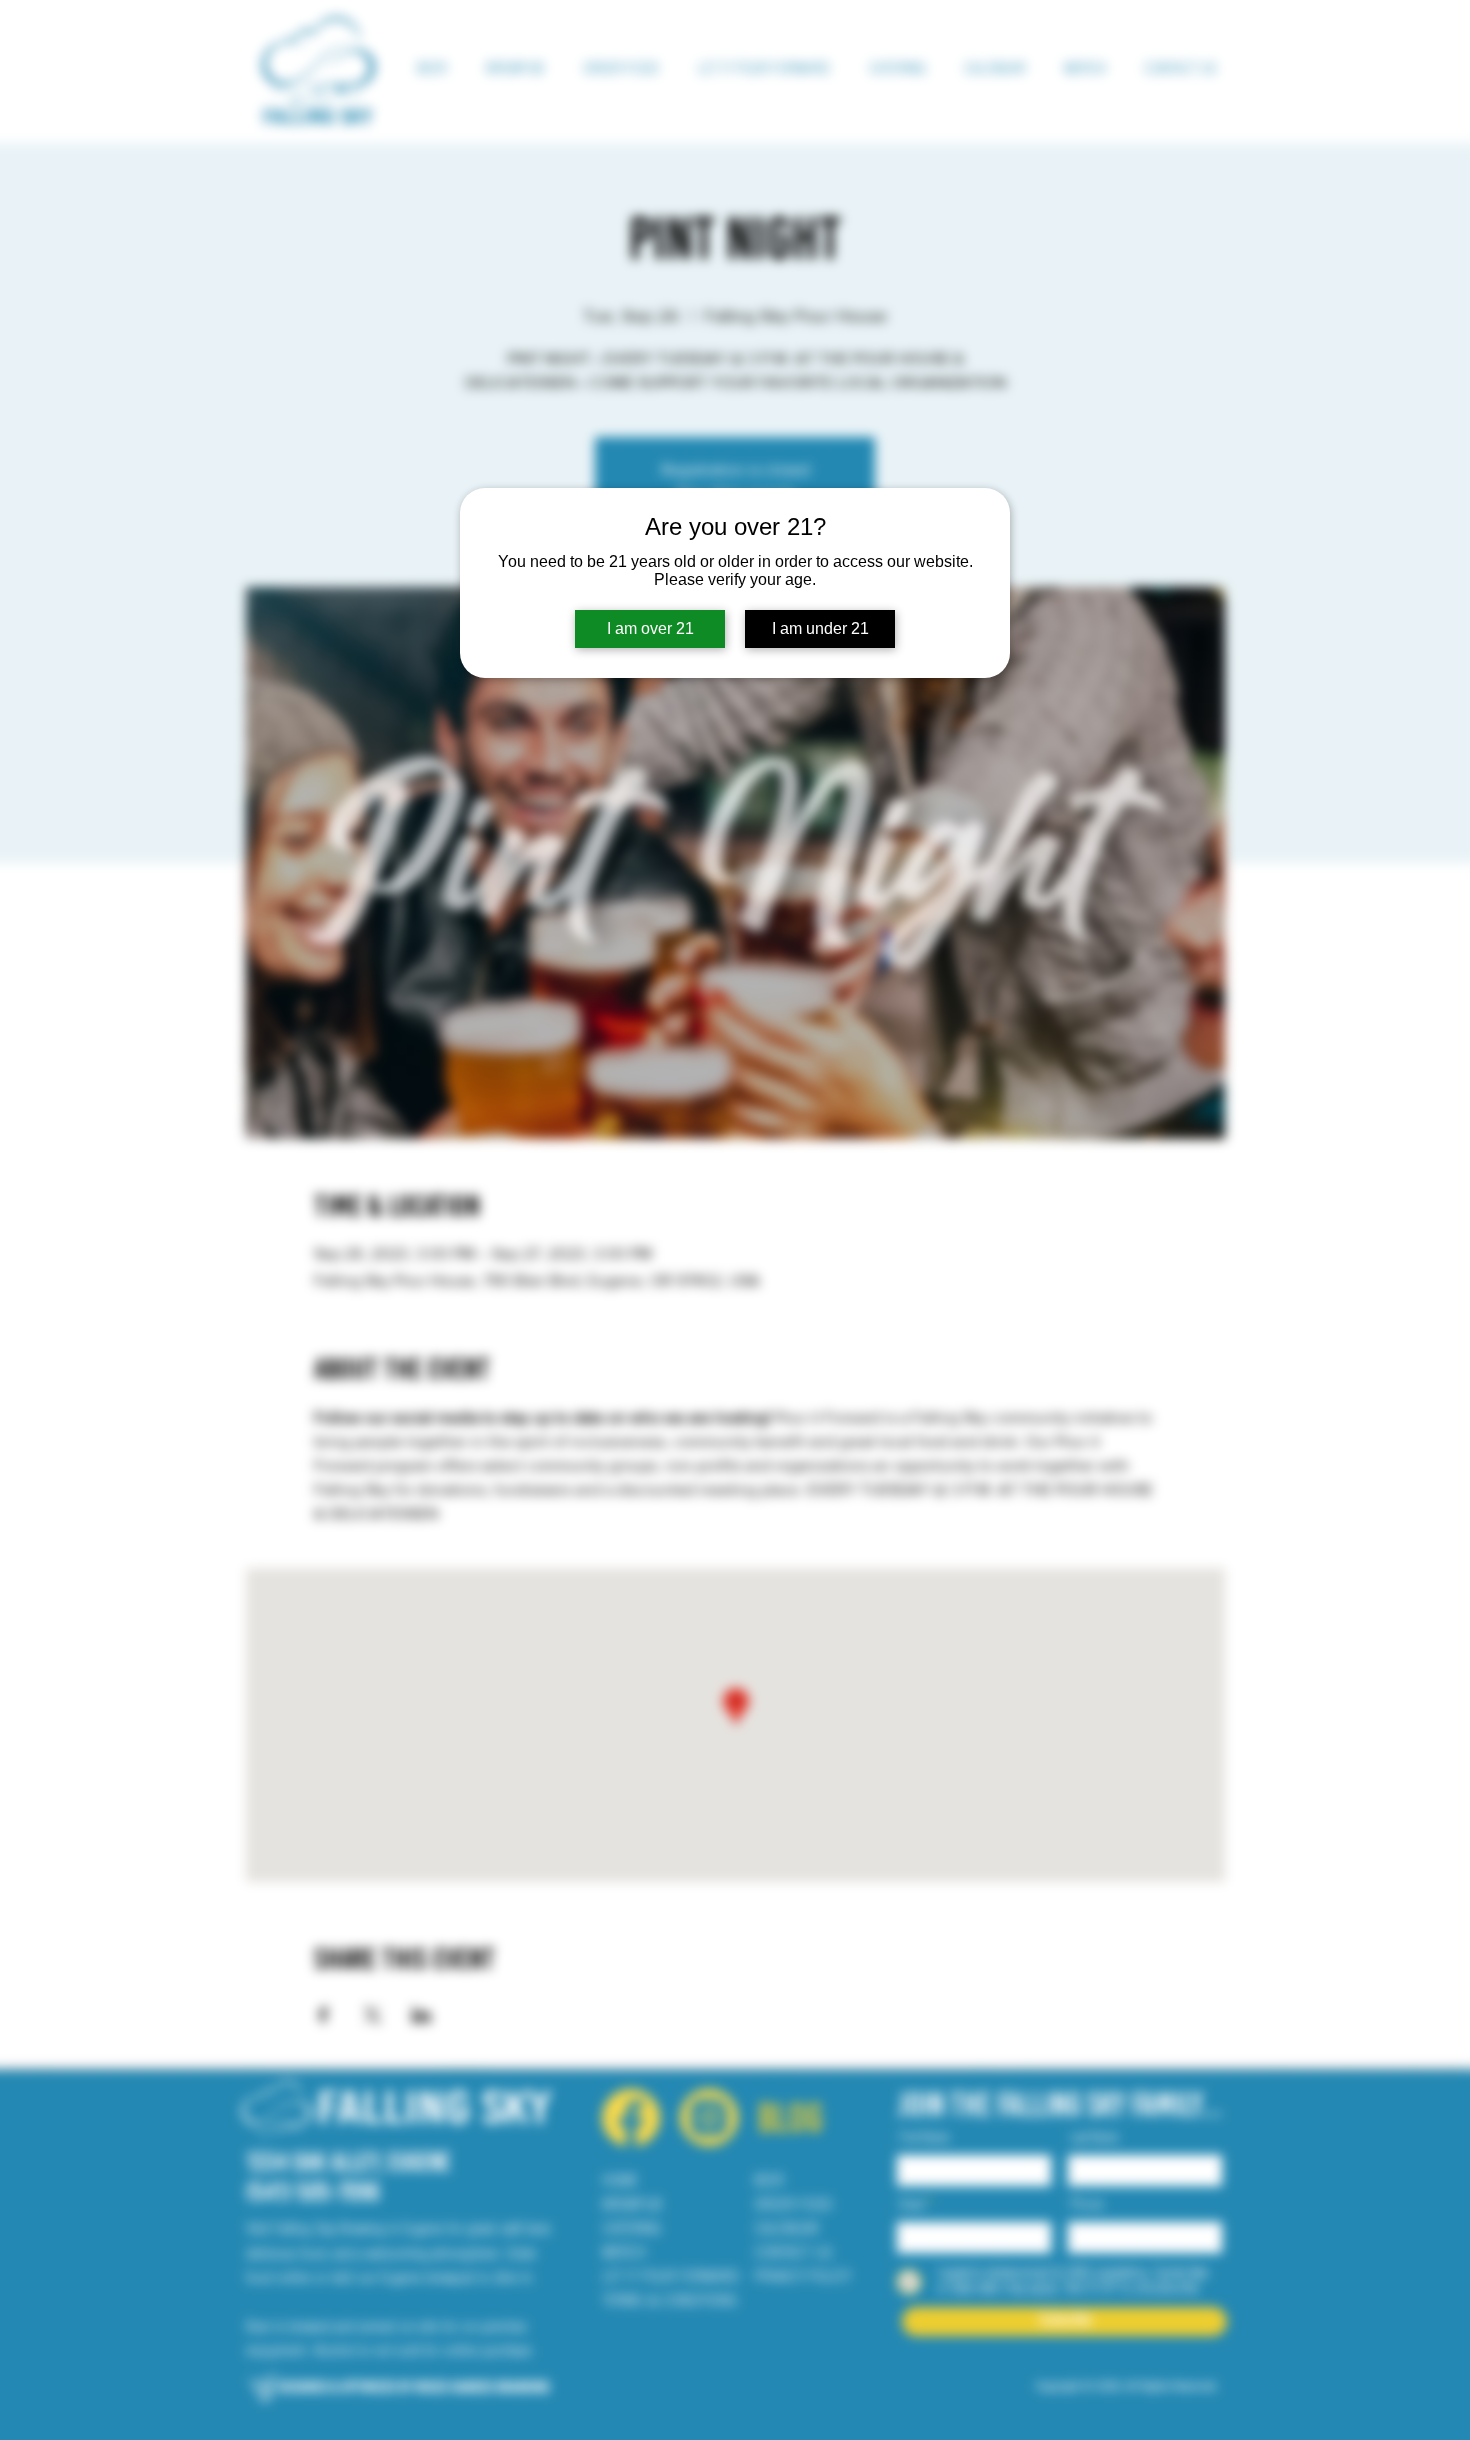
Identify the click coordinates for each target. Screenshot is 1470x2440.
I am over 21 (650, 628)
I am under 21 (820, 628)
